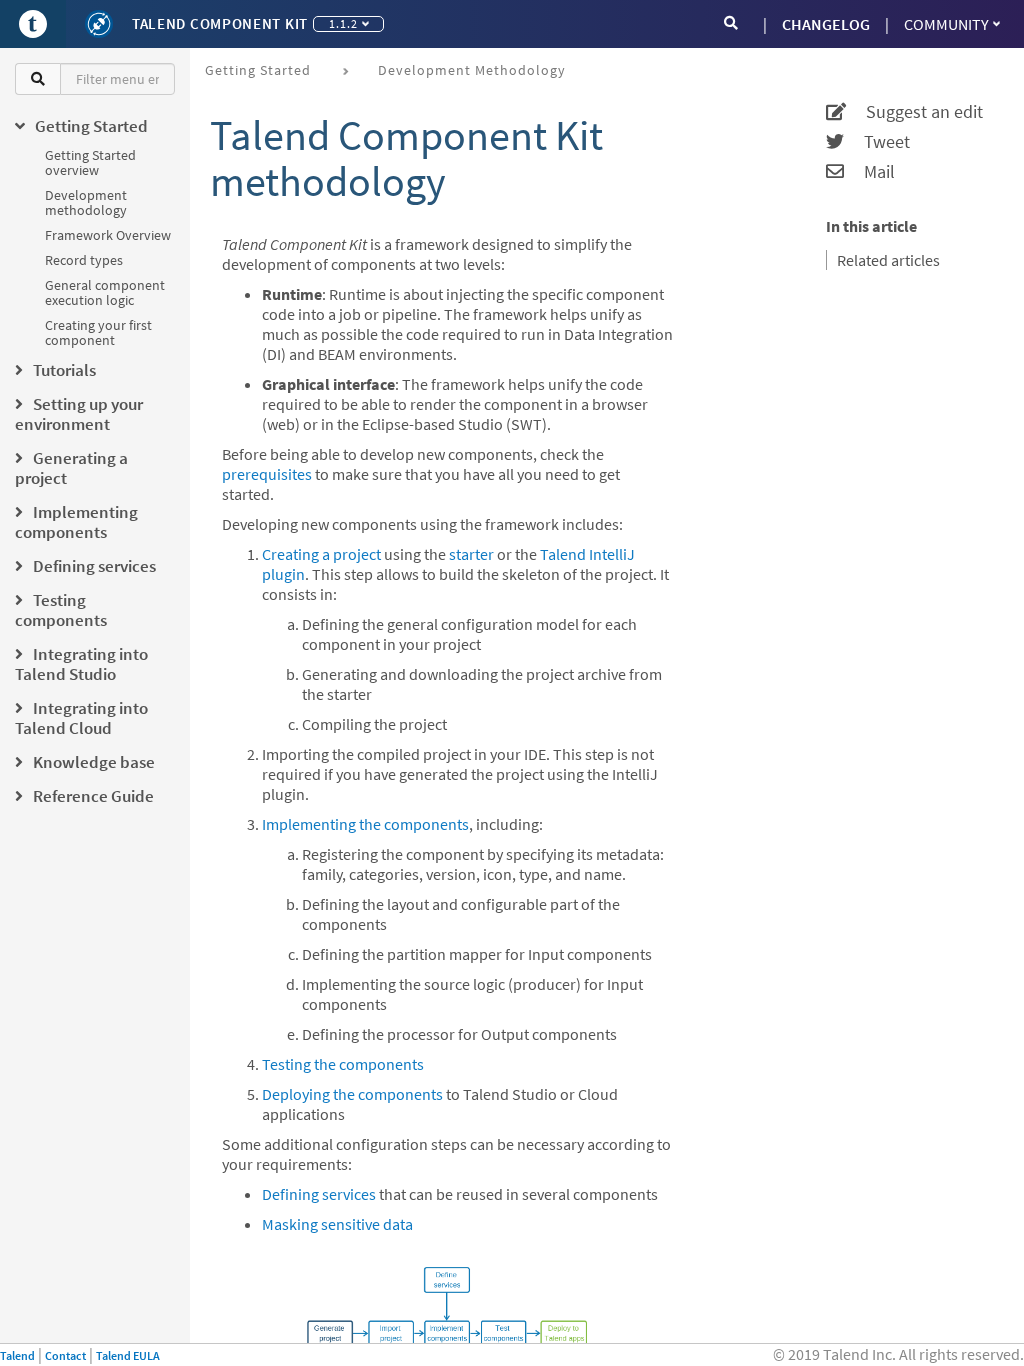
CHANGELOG (826, 24)
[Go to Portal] (33, 24)
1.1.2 (343, 23)
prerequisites (267, 474)
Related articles (888, 260)
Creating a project (321, 554)
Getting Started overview (90, 162)
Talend (17, 1355)
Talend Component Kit (220, 23)
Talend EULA (128, 1355)
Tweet (877, 142)
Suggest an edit (914, 112)
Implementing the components (365, 824)
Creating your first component (98, 332)
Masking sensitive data (337, 1224)
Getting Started (258, 70)
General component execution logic (105, 292)
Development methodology (86, 202)
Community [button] (946, 24)
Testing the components (343, 1064)
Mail (869, 172)
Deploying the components (352, 1094)
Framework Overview (108, 235)
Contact (65, 1355)
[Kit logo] (99, 24)
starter (471, 554)
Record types (84, 260)
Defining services (319, 1194)
